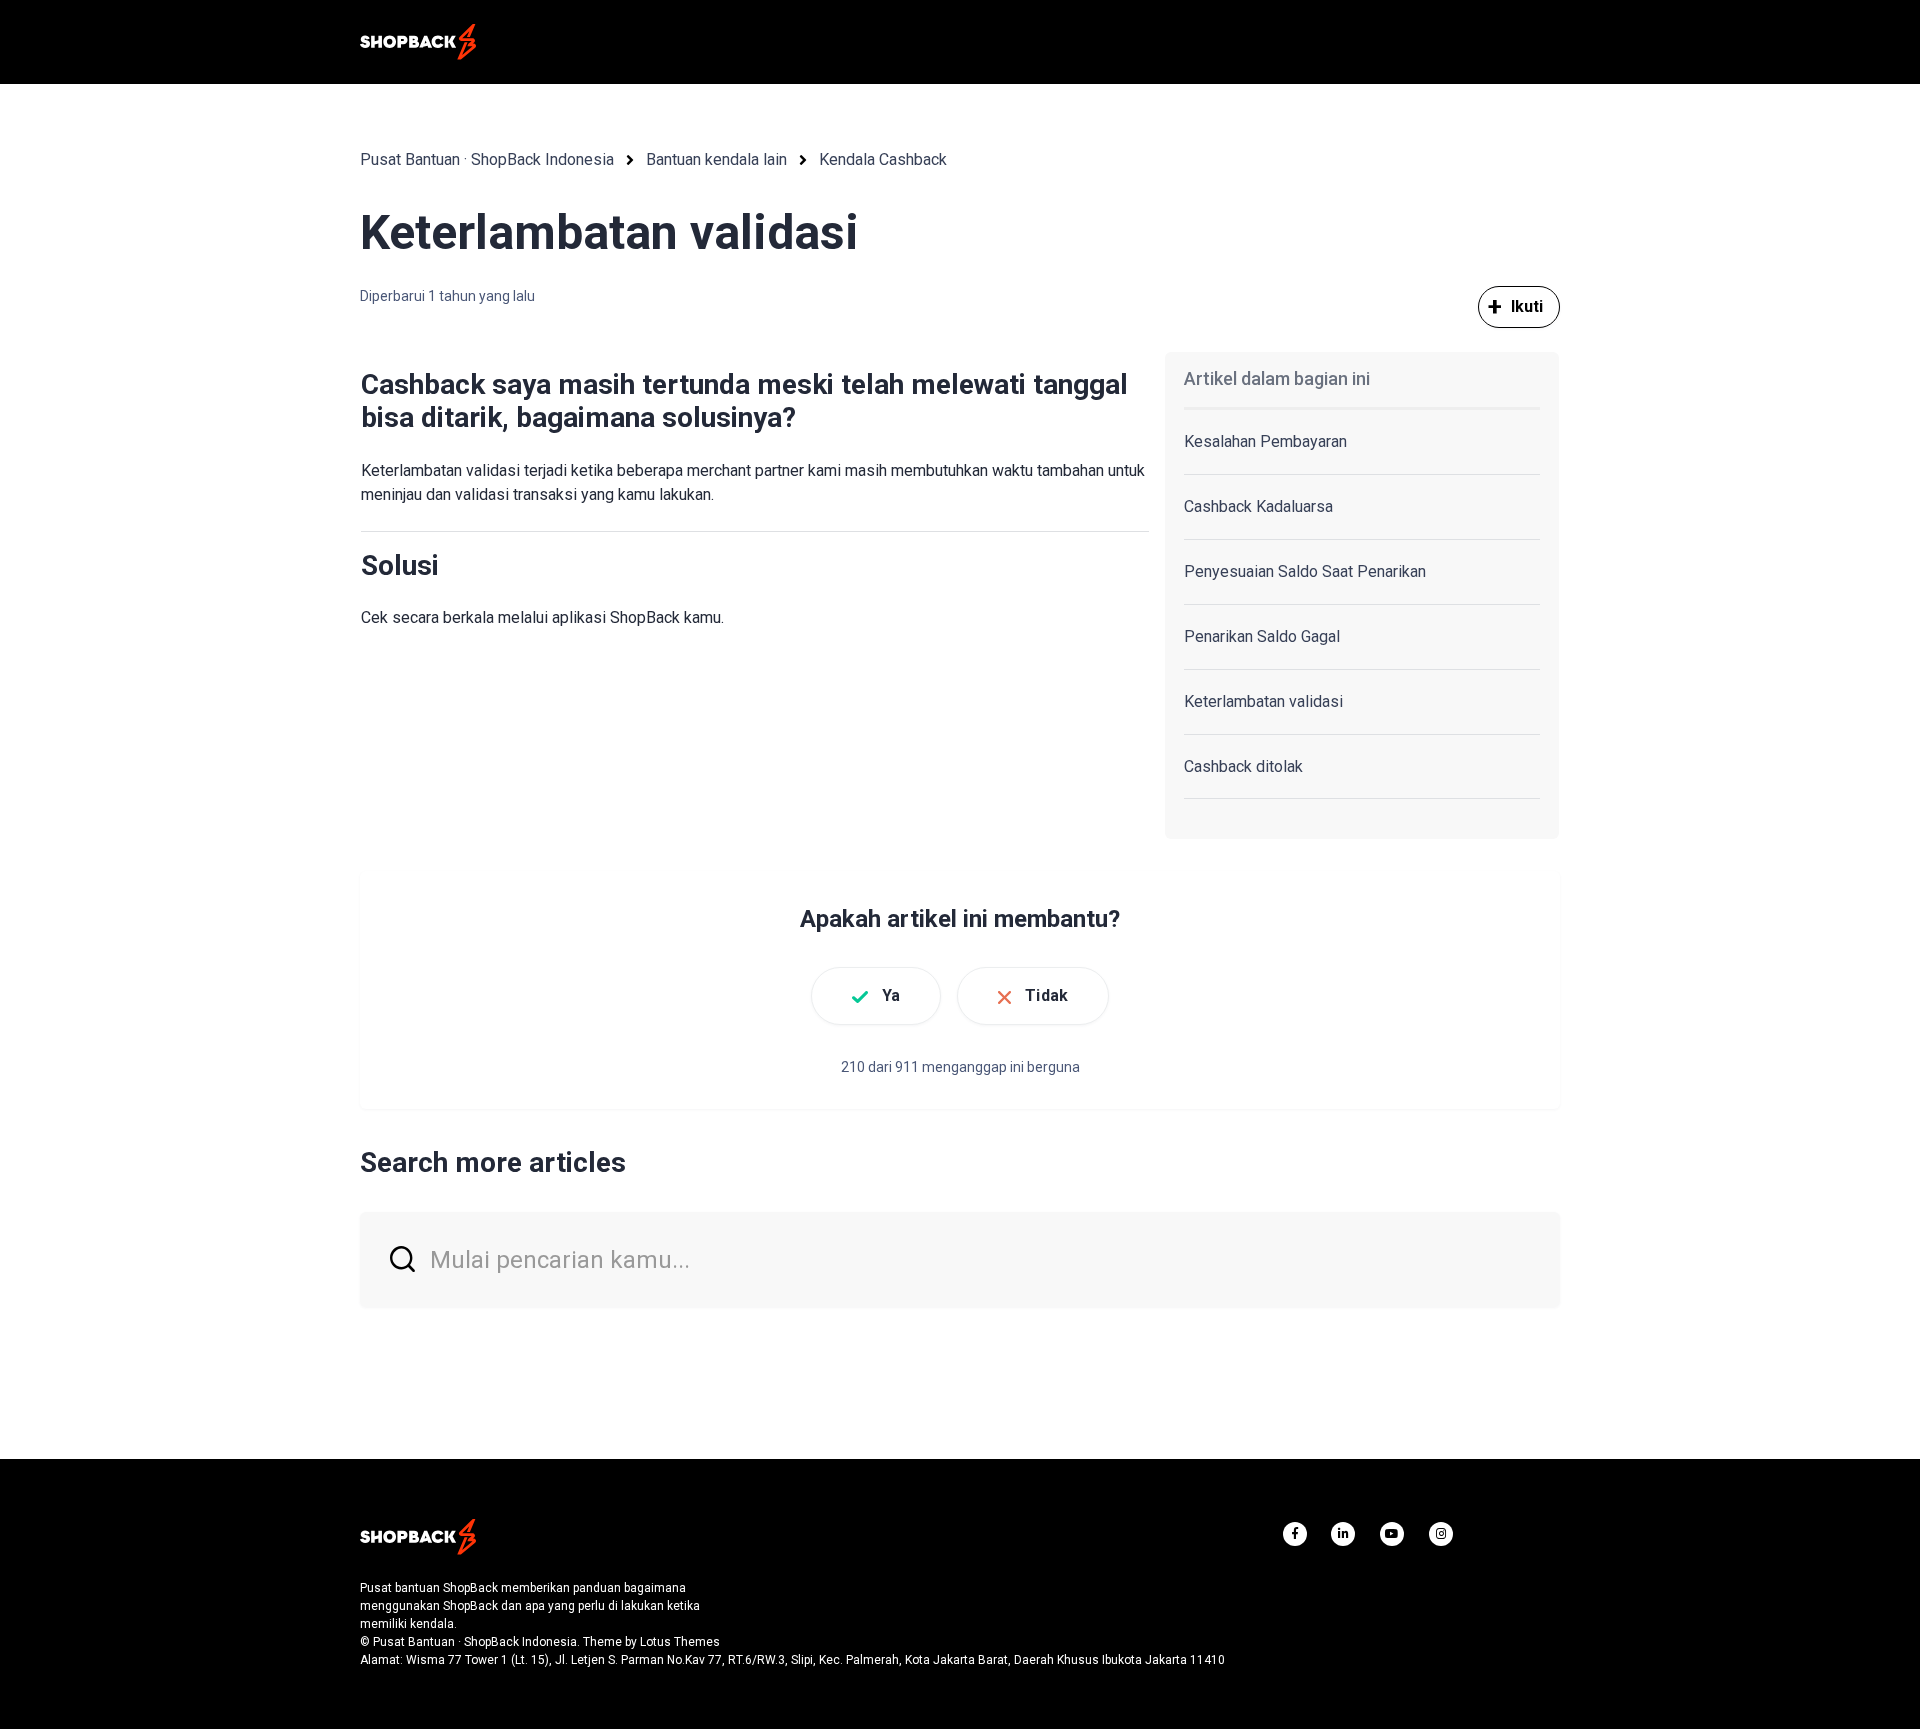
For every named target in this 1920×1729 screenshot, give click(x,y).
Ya (891, 995)
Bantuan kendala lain (716, 159)
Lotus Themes (680, 1642)
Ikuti (1527, 306)
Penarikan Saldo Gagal (1262, 636)
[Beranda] (418, 42)
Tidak (1046, 995)
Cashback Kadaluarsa (1258, 506)
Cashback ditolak (1243, 766)
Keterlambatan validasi (1263, 701)
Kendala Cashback (883, 159)
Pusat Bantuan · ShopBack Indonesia (487, 159)
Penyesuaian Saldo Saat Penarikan (1305, 571)
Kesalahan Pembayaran (1265, 441)
